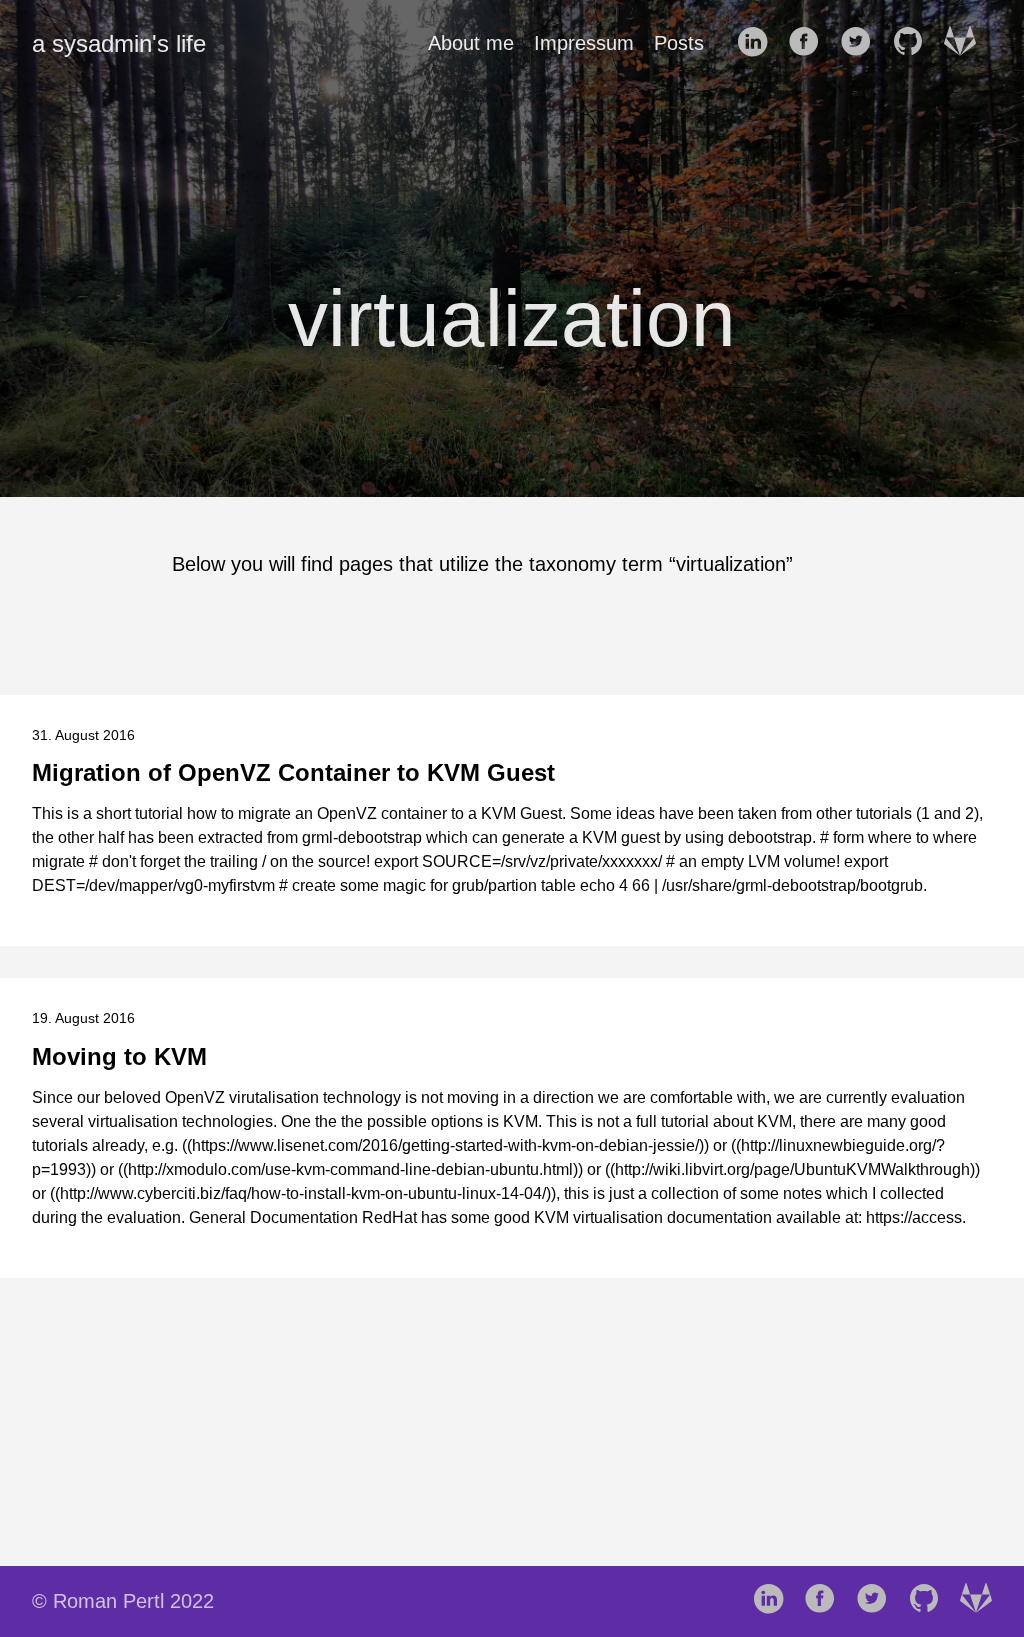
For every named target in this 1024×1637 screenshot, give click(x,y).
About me (471, 43)
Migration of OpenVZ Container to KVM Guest (293, 772)
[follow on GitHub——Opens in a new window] (914, 43)
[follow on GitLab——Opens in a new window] (966, 43)
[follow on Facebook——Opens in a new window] (810, 43)
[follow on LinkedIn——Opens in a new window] (758, 43)
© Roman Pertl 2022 (123, 1601)
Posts (679, 43)
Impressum (584, 43)
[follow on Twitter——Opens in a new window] (862, 43)
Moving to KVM (119, 1056)
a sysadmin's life (119, 43)
